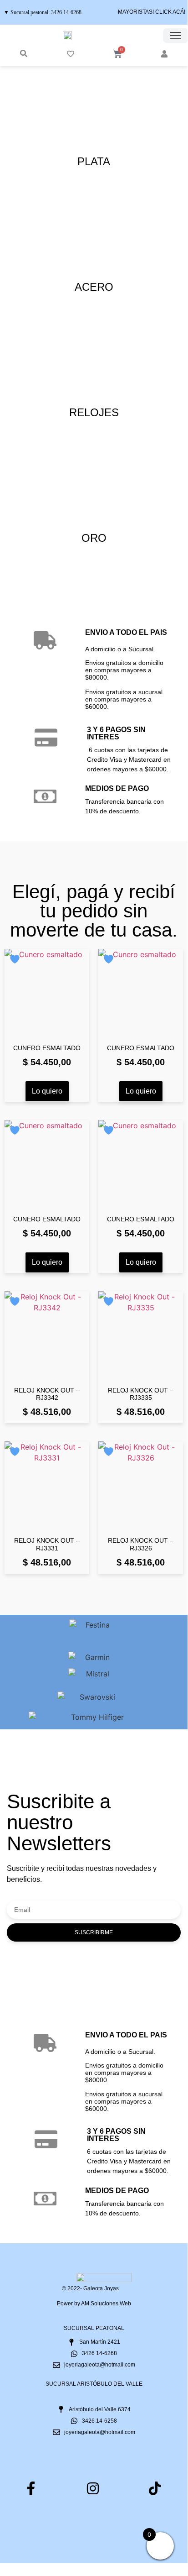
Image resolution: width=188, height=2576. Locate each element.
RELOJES (94, 412)
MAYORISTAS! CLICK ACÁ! (152, 12)
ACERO (94, 287)
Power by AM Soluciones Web (94, 2304)
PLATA (94, 161)
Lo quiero (47, 1091)
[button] (23, 53)
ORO (94, 538)
